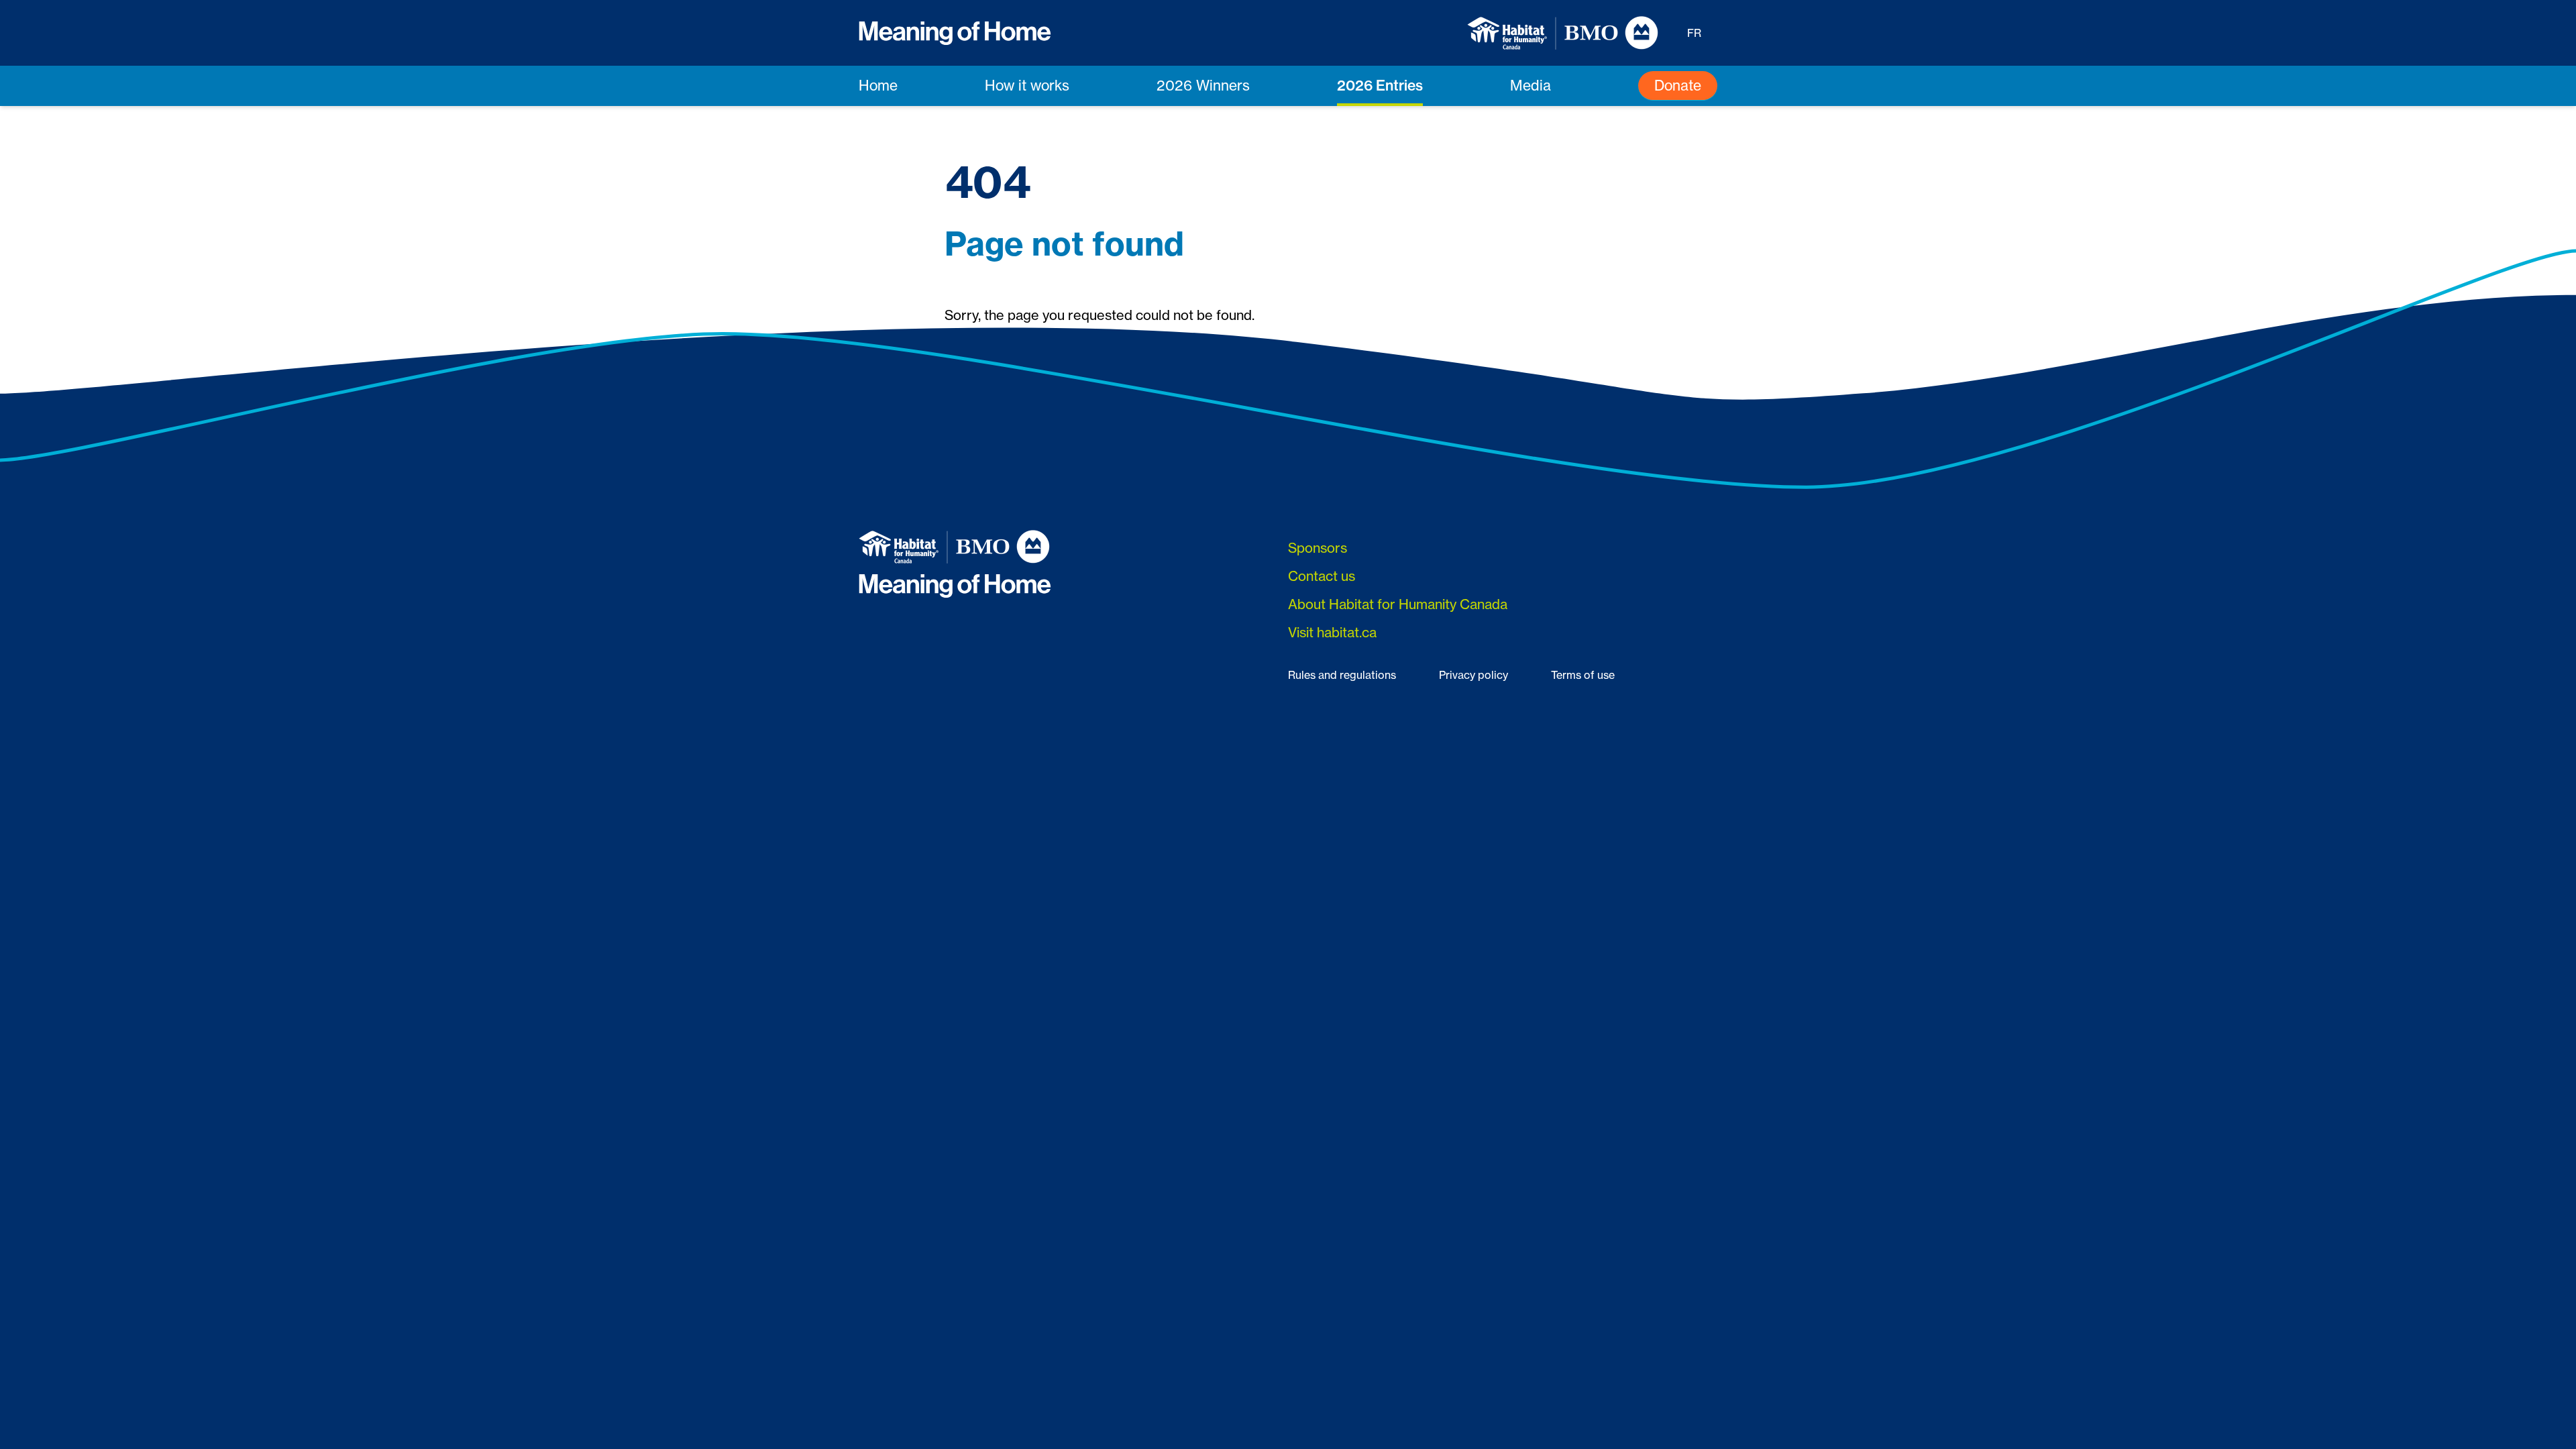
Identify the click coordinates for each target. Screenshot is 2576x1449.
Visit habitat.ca (1332, 632)
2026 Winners (1203, 86)
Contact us (1322, 576)
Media (1531, 86)
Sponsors (1318, 548)
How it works (1027, 86)
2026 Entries (1380, 85)
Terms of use (1583, 675)
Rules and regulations (1342, 675)
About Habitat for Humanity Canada (1398, 604)
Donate (1678, 86)
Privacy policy (1473, 675)
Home (878, 86)
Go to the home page (1010, 348)
